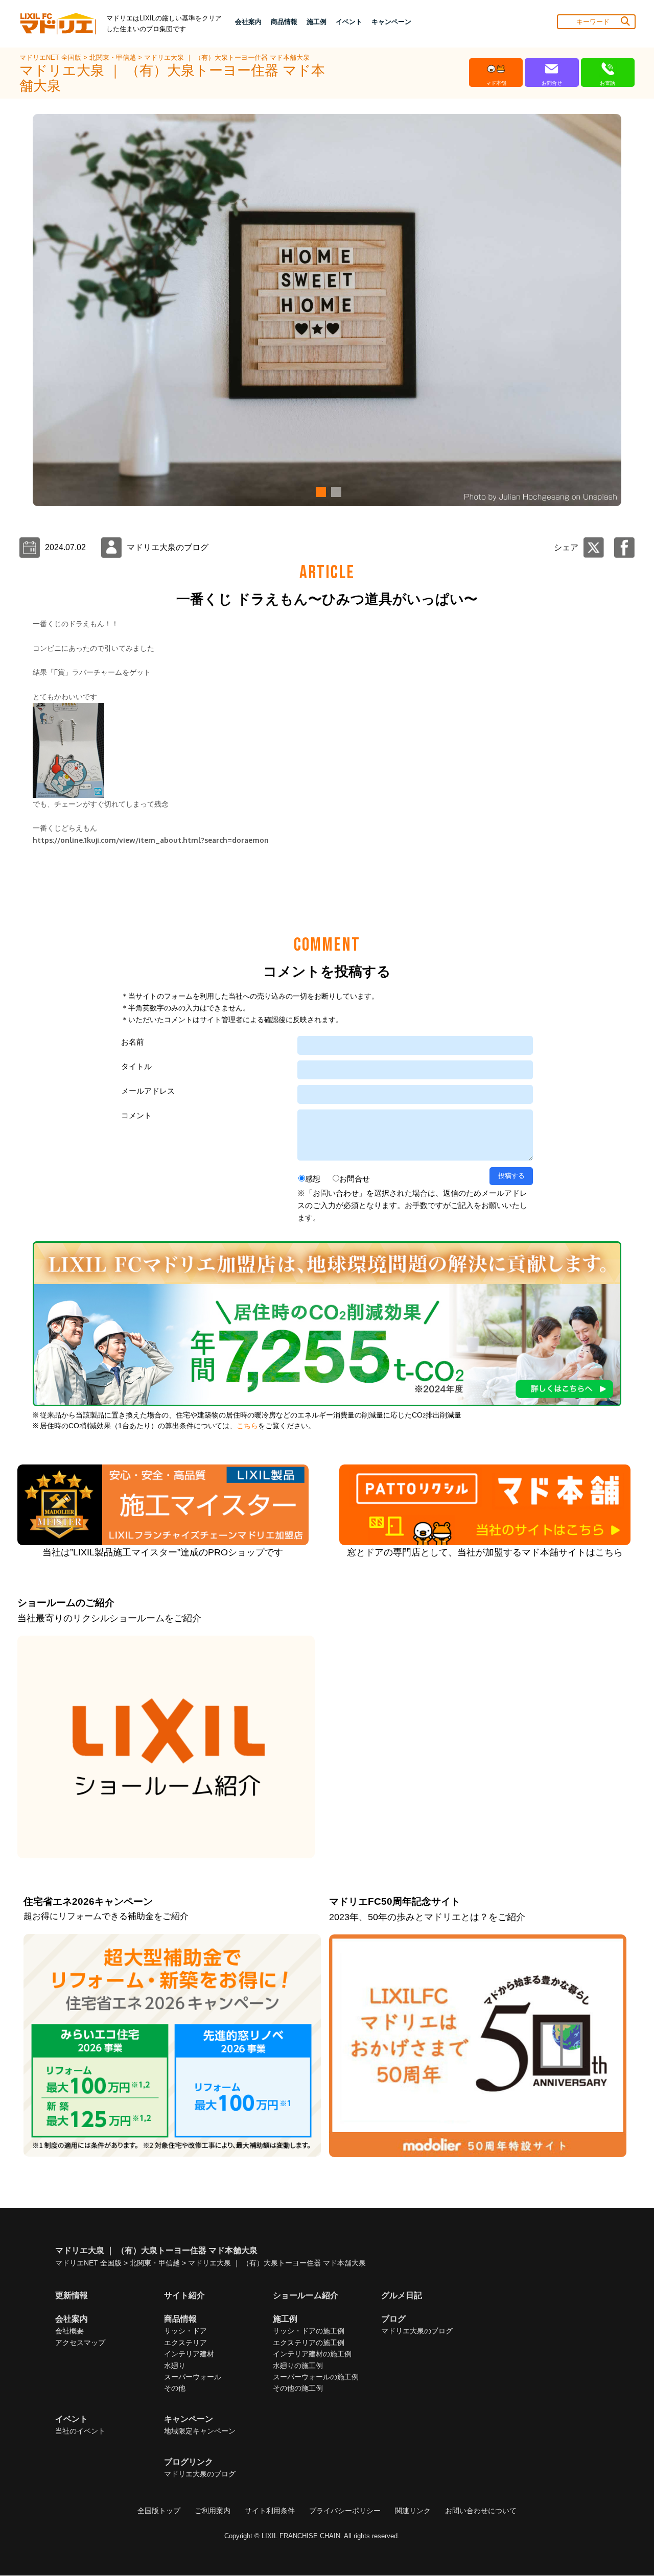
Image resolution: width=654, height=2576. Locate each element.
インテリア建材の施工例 (312, 2354)
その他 (175, 2388)
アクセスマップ (80, 2343)
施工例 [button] (317, 22)
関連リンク (413, 2511)
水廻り (175, 2366)
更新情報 (72, 2295)
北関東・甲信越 (114, 57)
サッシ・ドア (185, 2331)
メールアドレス (148, 1091)
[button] (319, 492)
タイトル (136, 1066)
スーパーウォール (193, 2377)
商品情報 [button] (284, 22)
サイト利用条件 (270, 2511)
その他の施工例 (298, 2388)
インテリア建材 (189, 2354)
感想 (313, 1179)
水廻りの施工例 (298, 2366)
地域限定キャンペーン (200, 2431)
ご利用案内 (213, 2511)
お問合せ (355, 1179)
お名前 (133, 1042)
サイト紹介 (184, 2295)
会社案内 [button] (248, 22)
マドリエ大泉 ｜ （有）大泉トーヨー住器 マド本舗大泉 (227, 57)
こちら (247, 1426)
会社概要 (69, 2331)
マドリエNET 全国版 (51, 57)
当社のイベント (80, 2431)
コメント (136, 1115)
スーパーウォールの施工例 (316, 2377)
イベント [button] (349, 22)
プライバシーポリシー (345, 2511)
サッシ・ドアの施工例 (309, 2331)
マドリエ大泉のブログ (417, 2331)
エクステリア (185, 2343)
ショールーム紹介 (306, 2295)
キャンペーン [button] (391, 22)
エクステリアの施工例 (309, 2343)
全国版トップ (159, 2511)
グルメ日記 (402, 2295)
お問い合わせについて (481, 2511)
